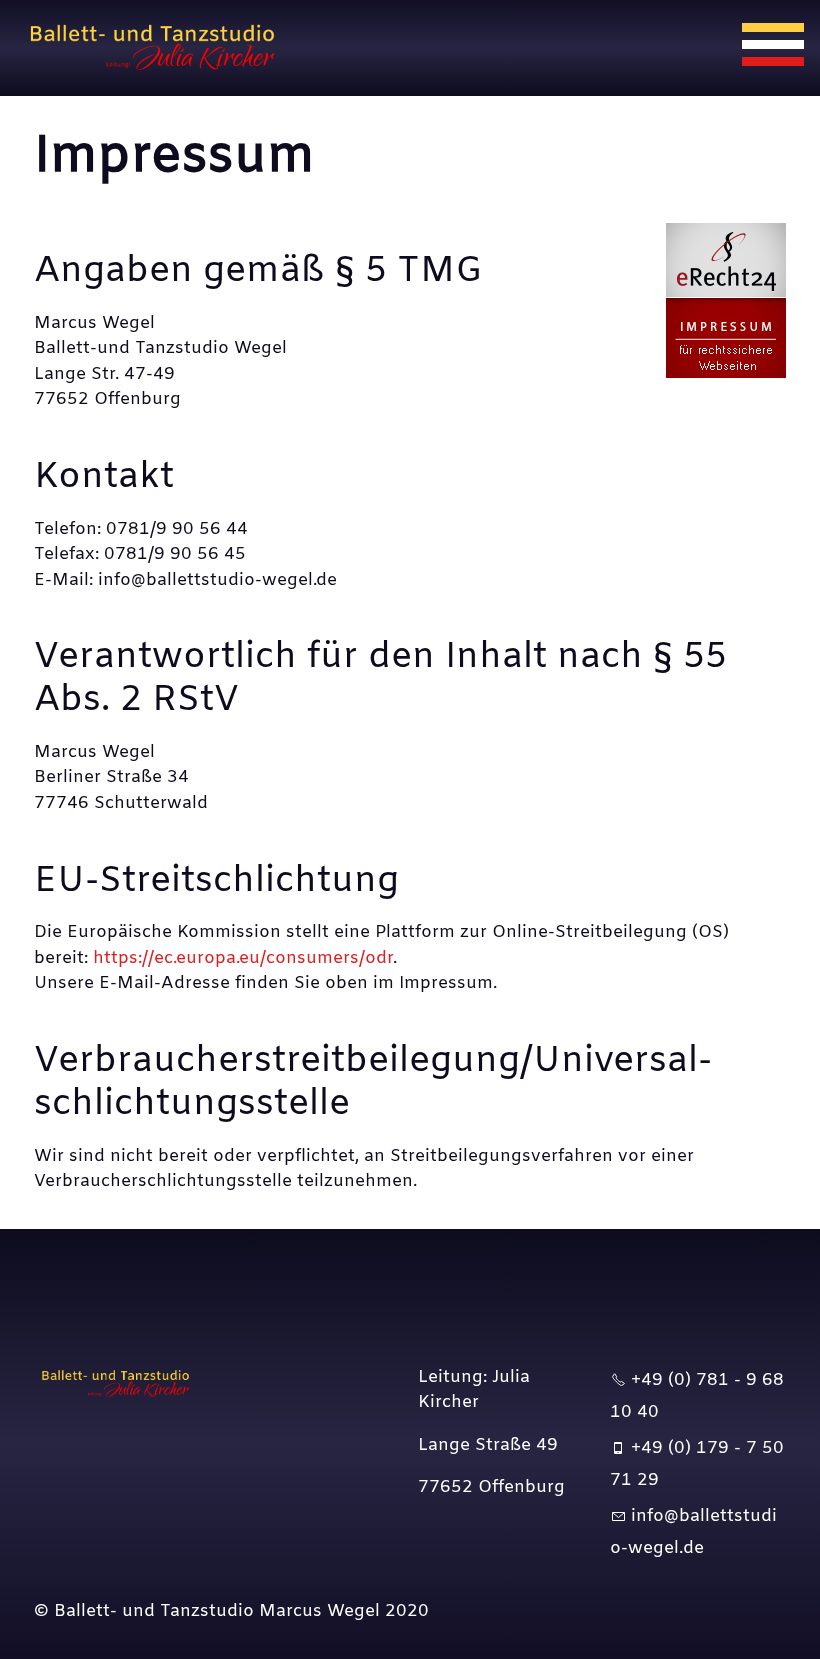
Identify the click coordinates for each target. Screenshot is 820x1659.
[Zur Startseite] (163, 48)
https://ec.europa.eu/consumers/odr (243, 958)
